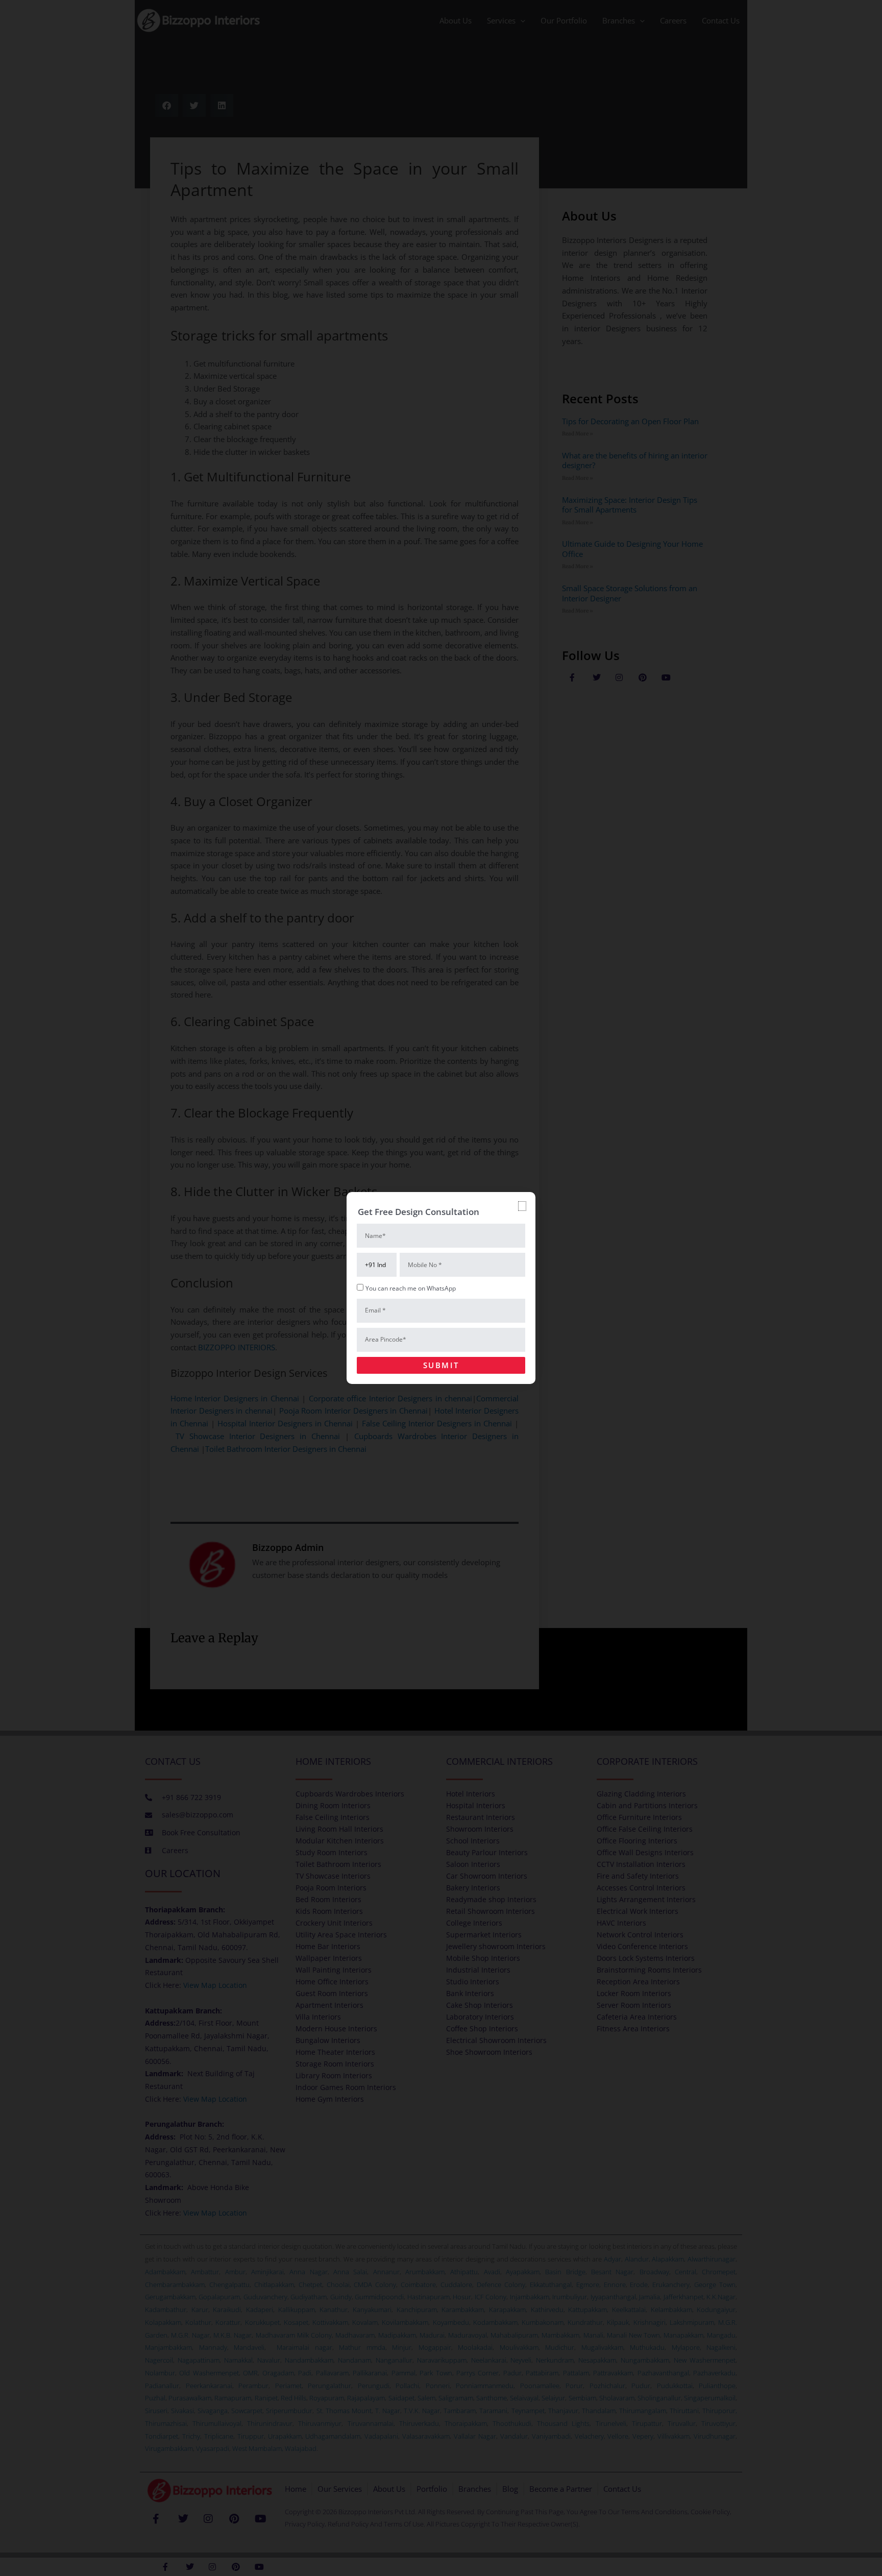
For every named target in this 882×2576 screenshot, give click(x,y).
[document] (441, 1288)
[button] (522, 1206)
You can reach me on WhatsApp (411, 1288)
